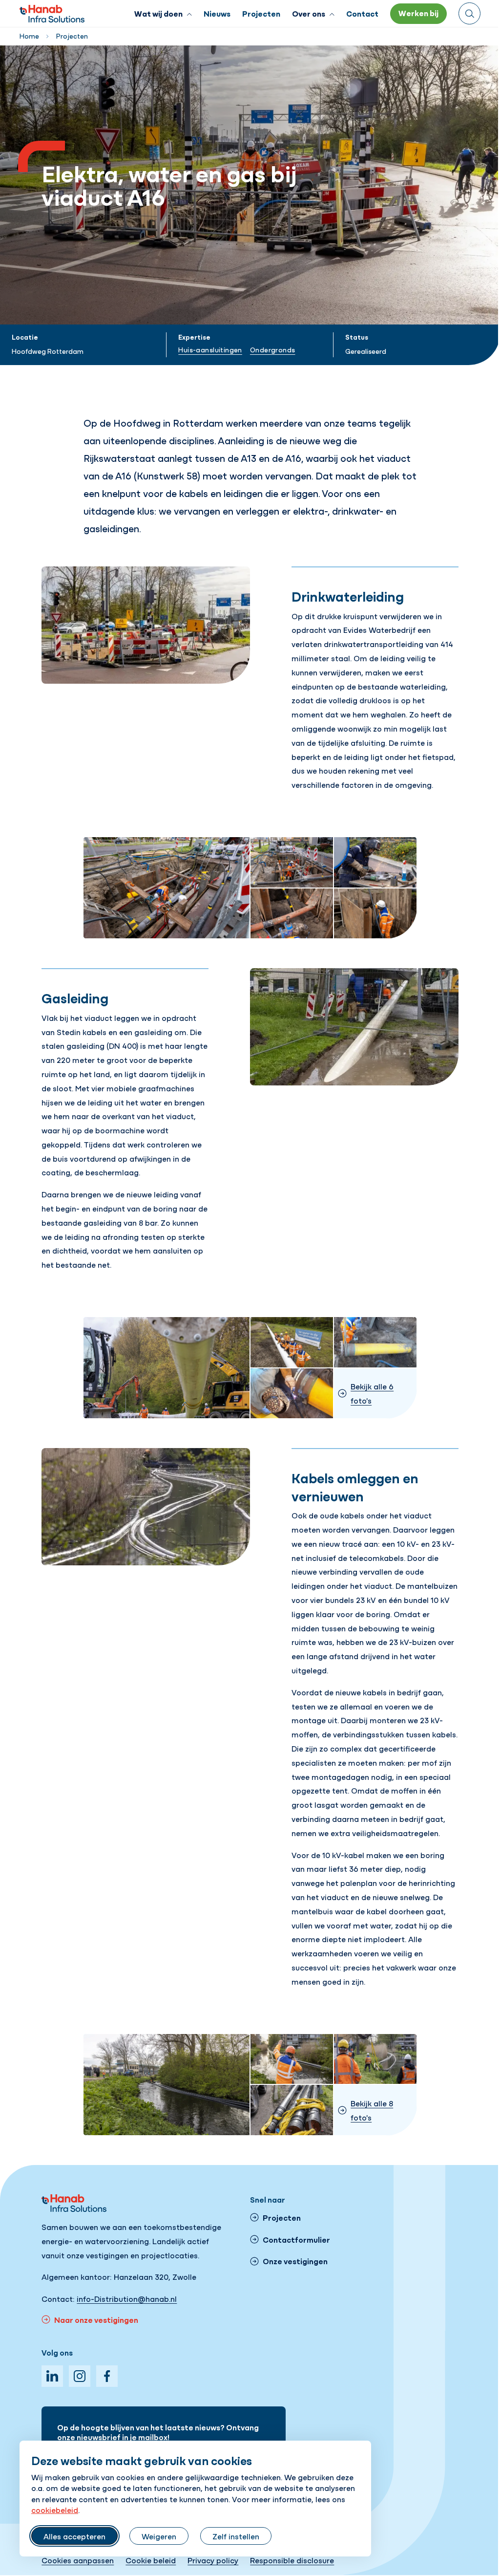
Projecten (72, 36)
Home (29, 36)
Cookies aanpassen (78, 2560)
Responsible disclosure (292, 2560)
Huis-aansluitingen (210, 349)
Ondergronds (273, 349)
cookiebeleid (55, 2510)
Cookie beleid (151, 2560)
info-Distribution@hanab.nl (127, 2298)
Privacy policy (213, 2560)
